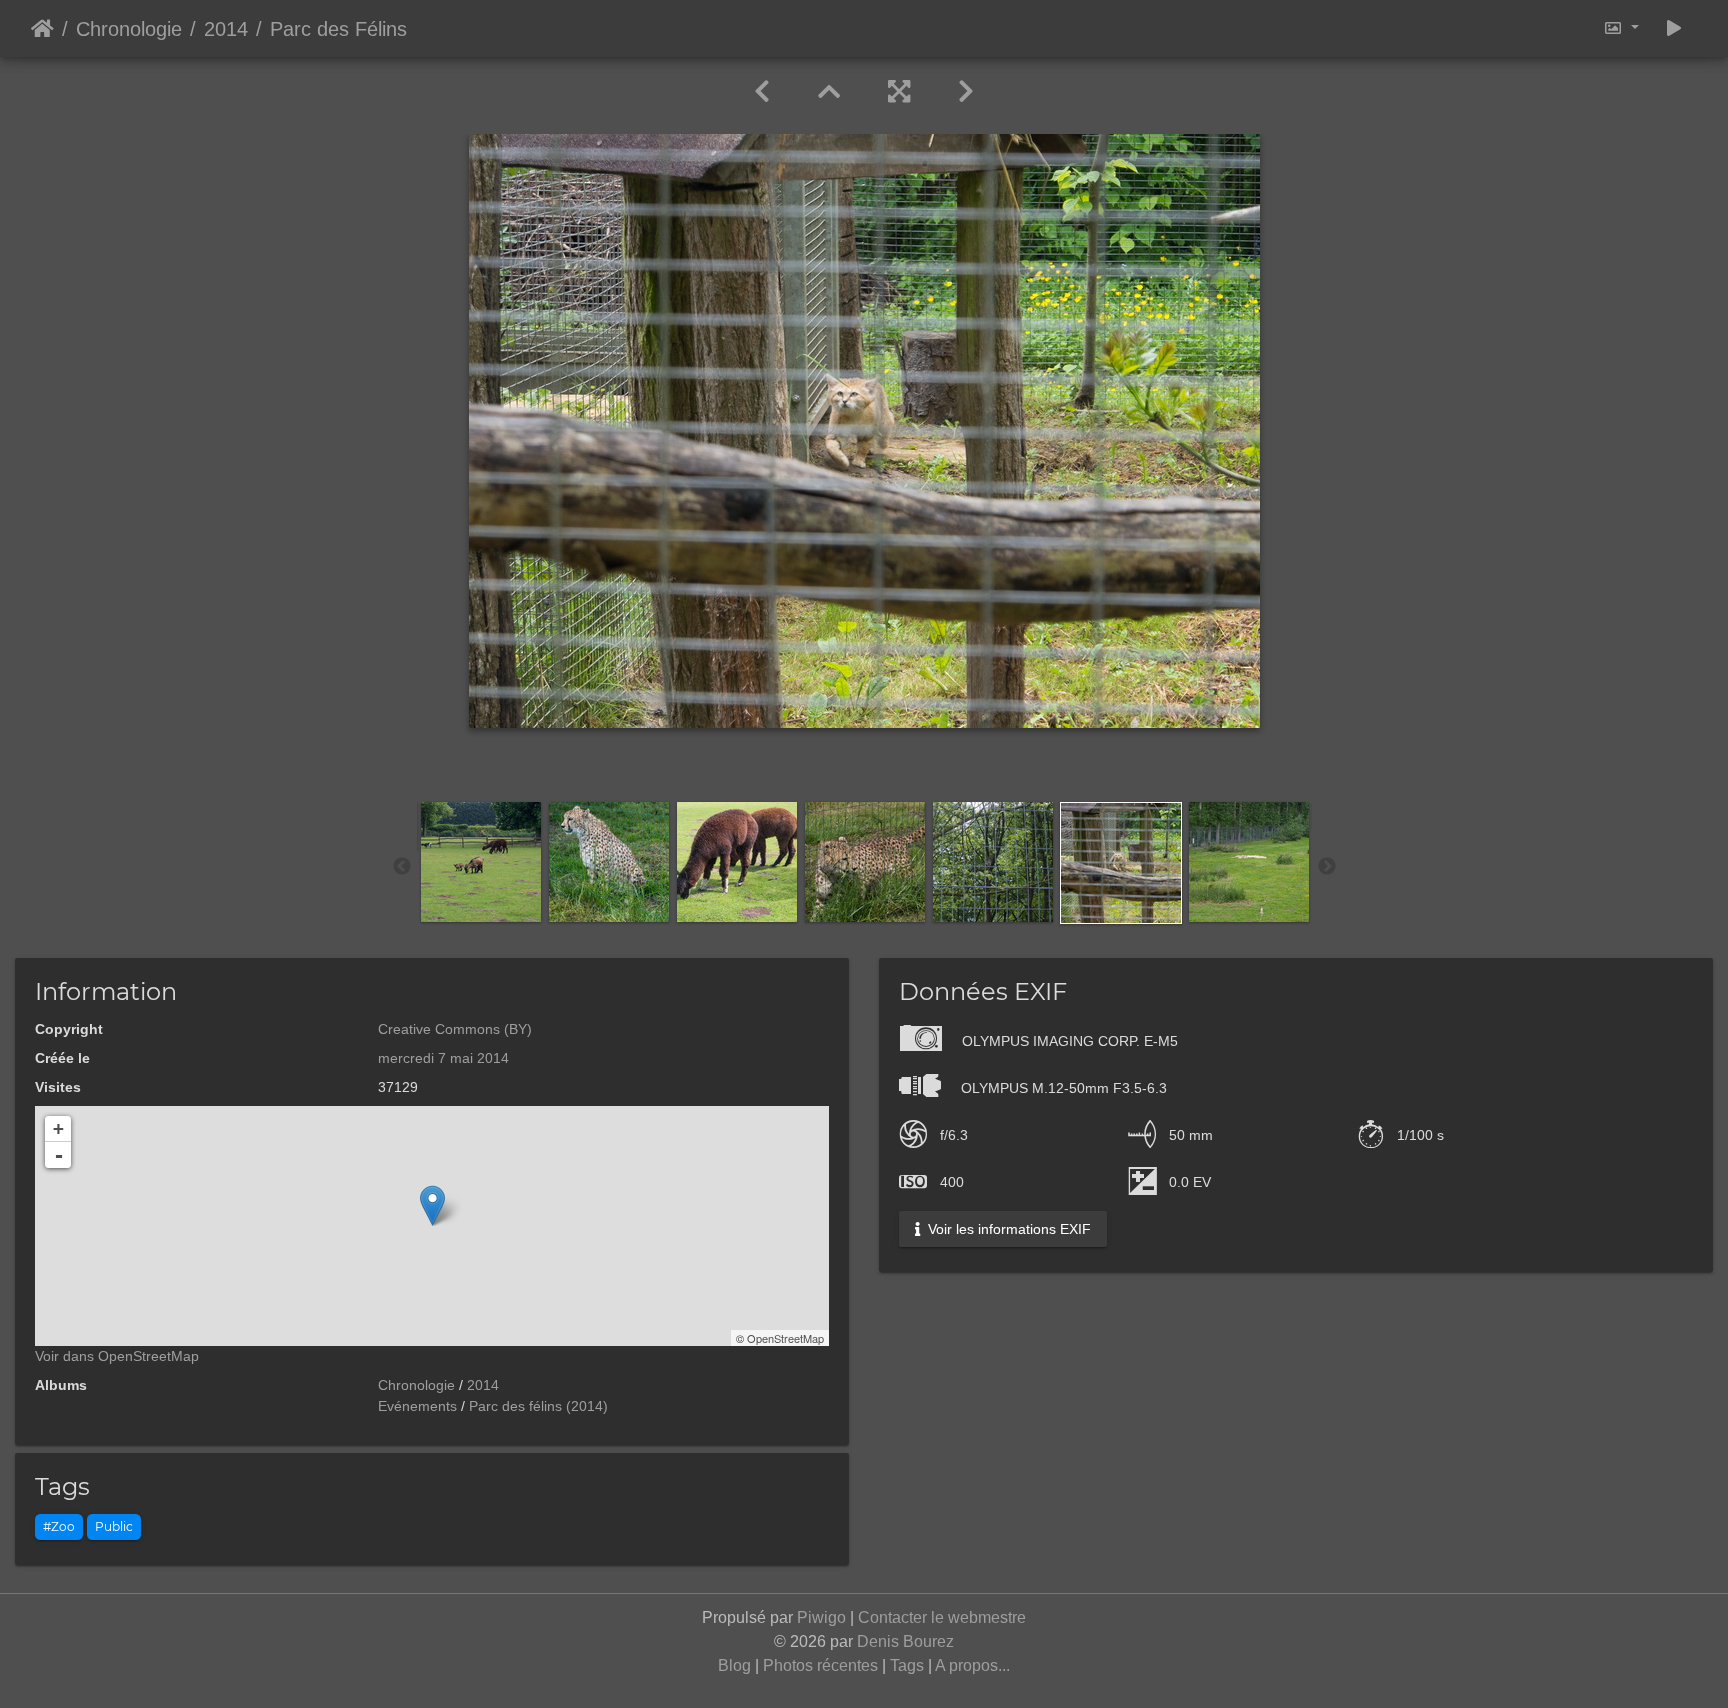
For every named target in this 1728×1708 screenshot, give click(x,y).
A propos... (972, 1665)
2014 (226, 29)
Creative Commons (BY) (455, 1029)
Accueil (42, 29)
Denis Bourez (905, 1641)
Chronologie (129, 29)
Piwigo (821, 1617)
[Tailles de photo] (1621, 28)
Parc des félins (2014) (538, 1406)
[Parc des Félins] (432, 1205)
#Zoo (59, 1526)
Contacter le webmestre (942, 1617)
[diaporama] (1674, 28)
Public (114, 1526)
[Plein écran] (899, 92)
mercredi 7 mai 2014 (443, 1058)
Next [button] (1327, 867)
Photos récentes (820, 1665)
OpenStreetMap (785, 1338)
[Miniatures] (829, 92)
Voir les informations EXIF (1007, 1229)
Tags (907, 1665)
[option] (481, 862)
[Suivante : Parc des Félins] (966, 92)
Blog (734, 1665)
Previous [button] (402, 867)
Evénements (417, 1406)
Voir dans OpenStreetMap (117, 1356)
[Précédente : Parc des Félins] (762, 92)
